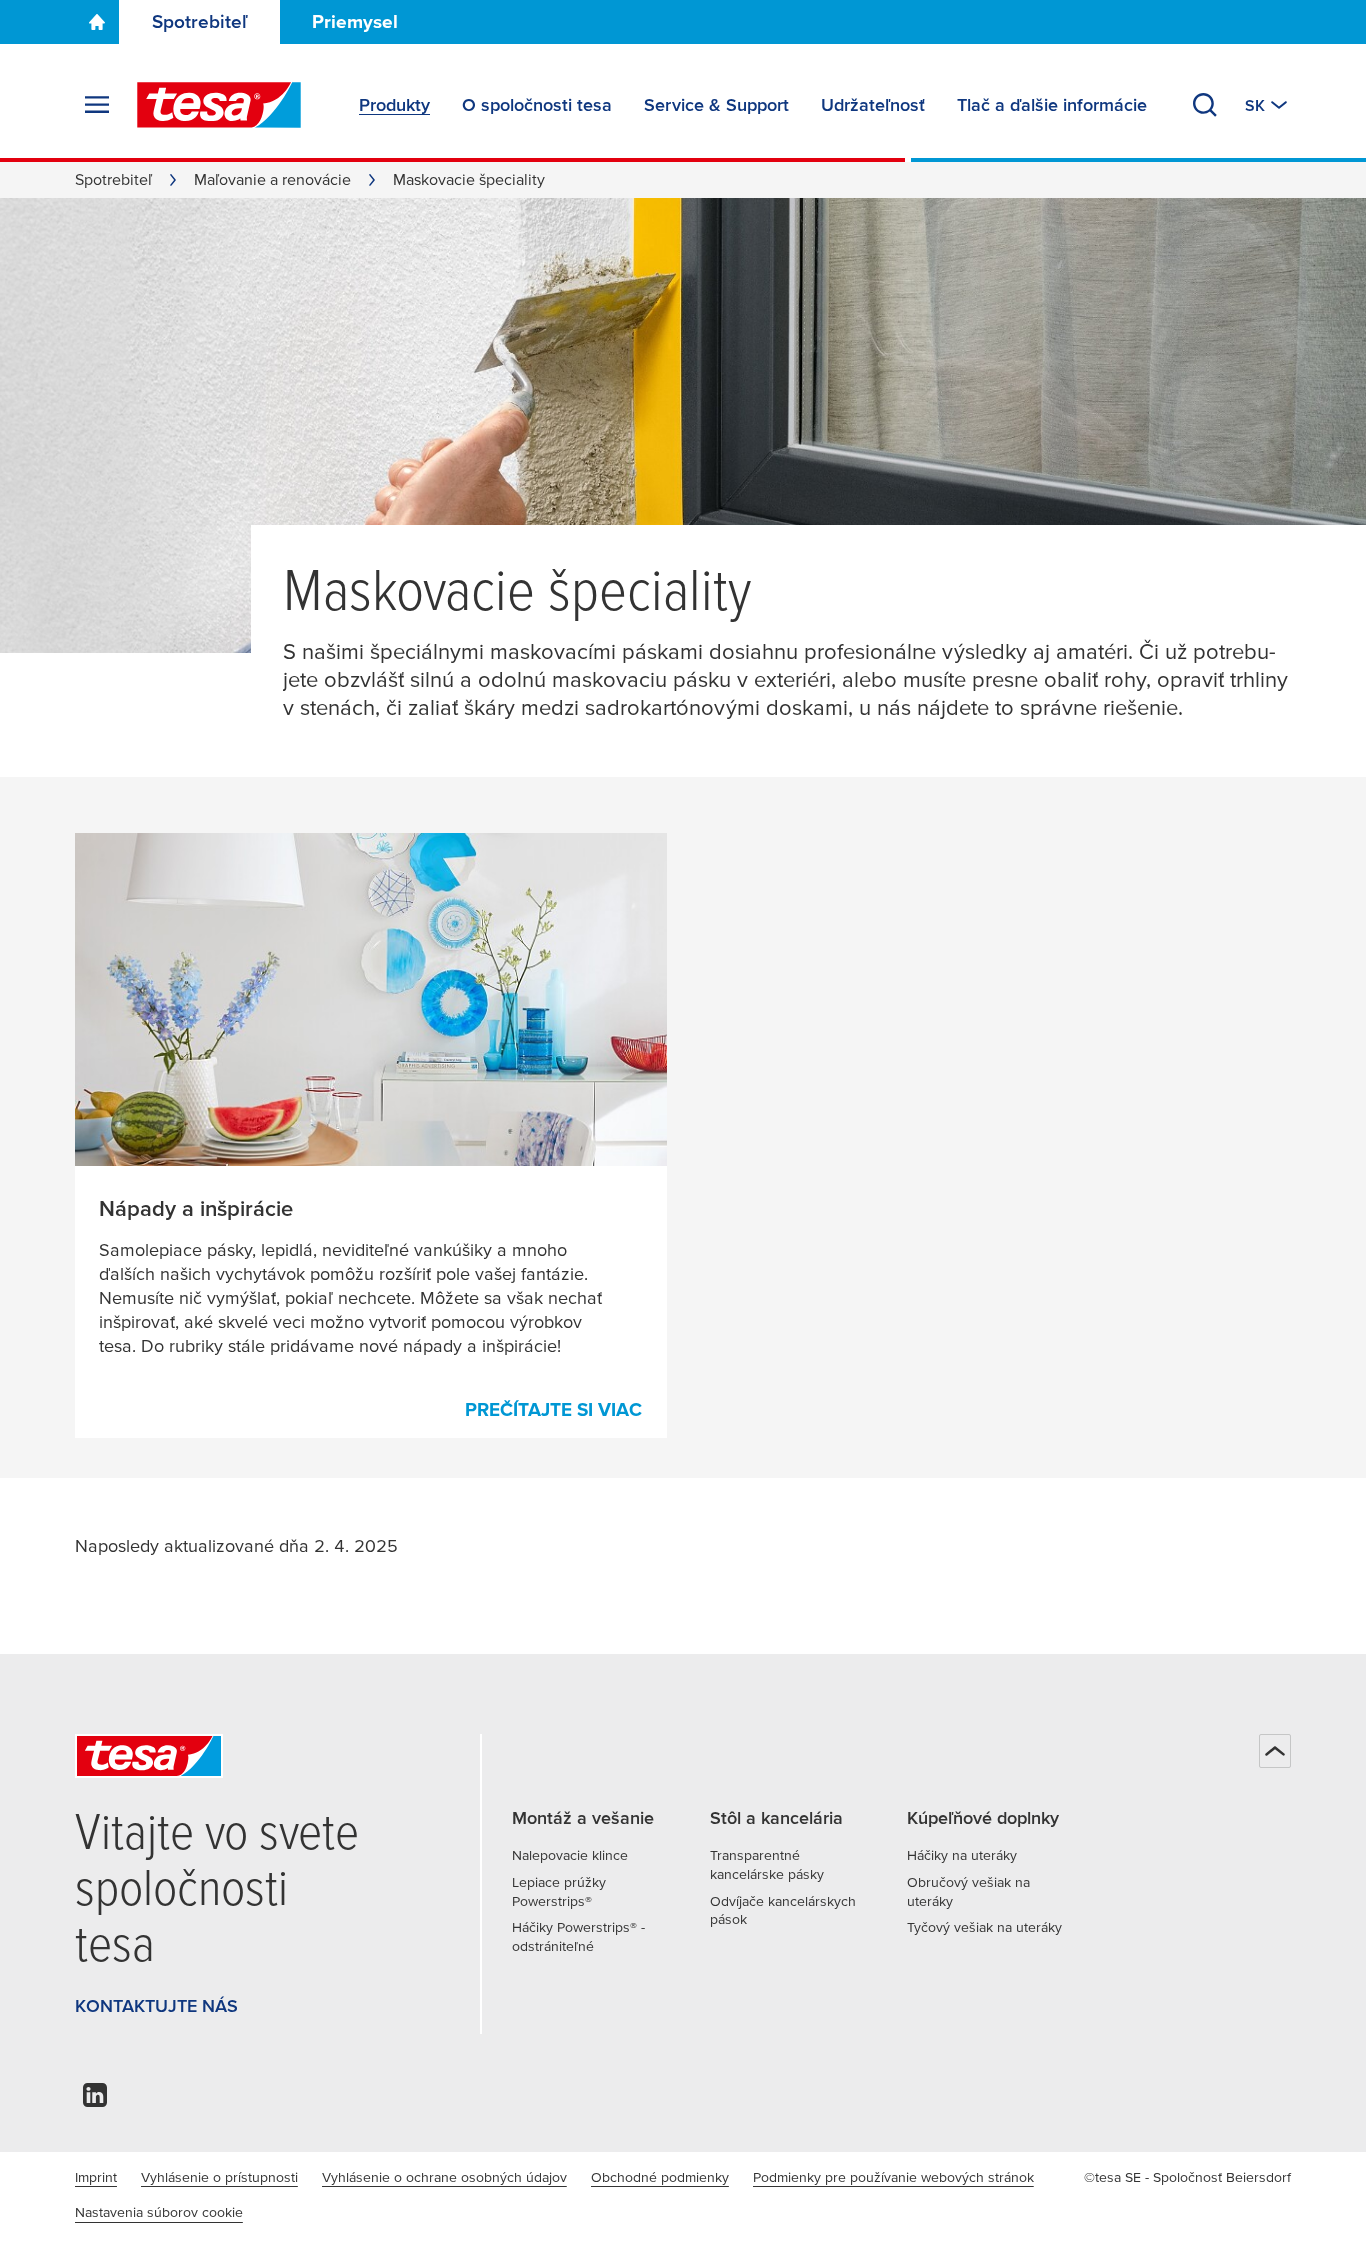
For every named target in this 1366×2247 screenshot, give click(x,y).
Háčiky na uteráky (962, 1855)
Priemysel (355, 21)
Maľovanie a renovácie (272, 179)
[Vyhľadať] (1205, 105)
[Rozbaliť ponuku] (97, 105)
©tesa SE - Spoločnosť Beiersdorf (1187, 2177)
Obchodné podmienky (660, 2177)
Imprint (96, 2177)
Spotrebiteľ (200, 21)
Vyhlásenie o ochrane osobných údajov (444, 2177)
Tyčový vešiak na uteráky (984, 1927)
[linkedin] (95, 2100)
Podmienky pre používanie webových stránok (893, 2177)
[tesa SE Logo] (219, 105)
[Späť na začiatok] (1275, 1751)
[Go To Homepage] (97, 22)
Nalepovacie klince (570, 1855)
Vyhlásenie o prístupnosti (219, 2177)
